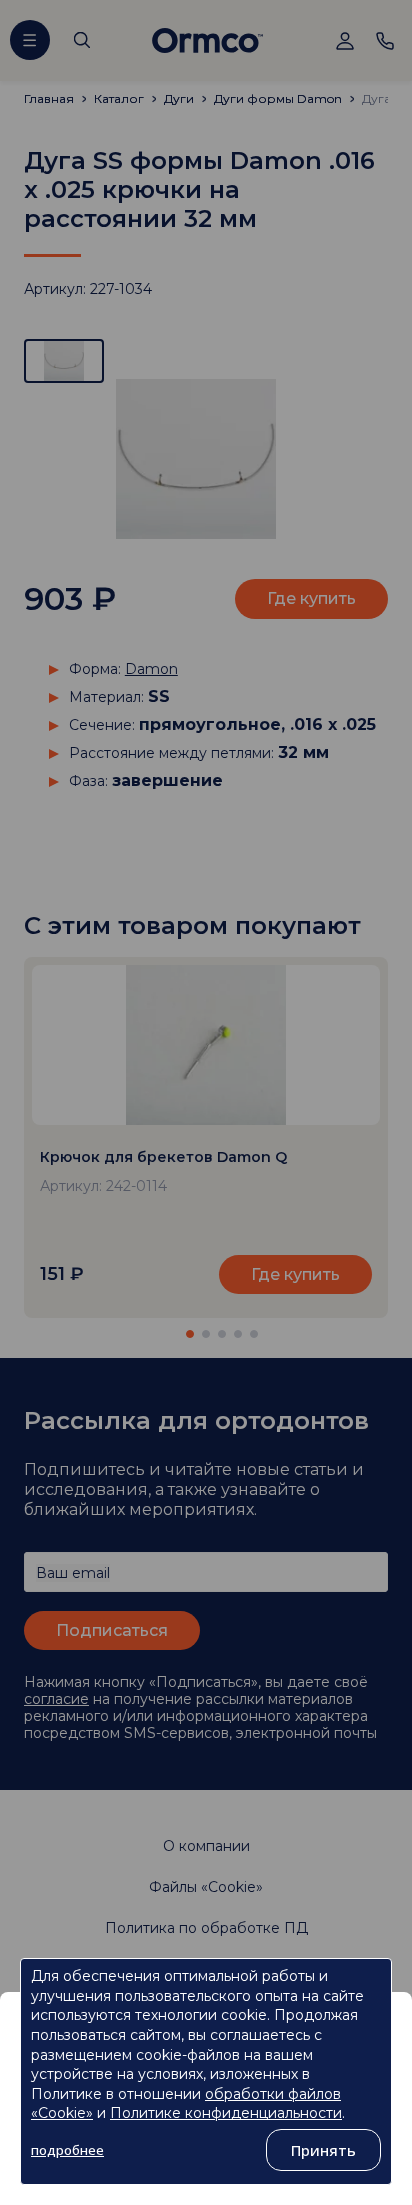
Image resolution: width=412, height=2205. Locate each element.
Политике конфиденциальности (226, 2113)
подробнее (67, 2150)
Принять (323, 2150)
